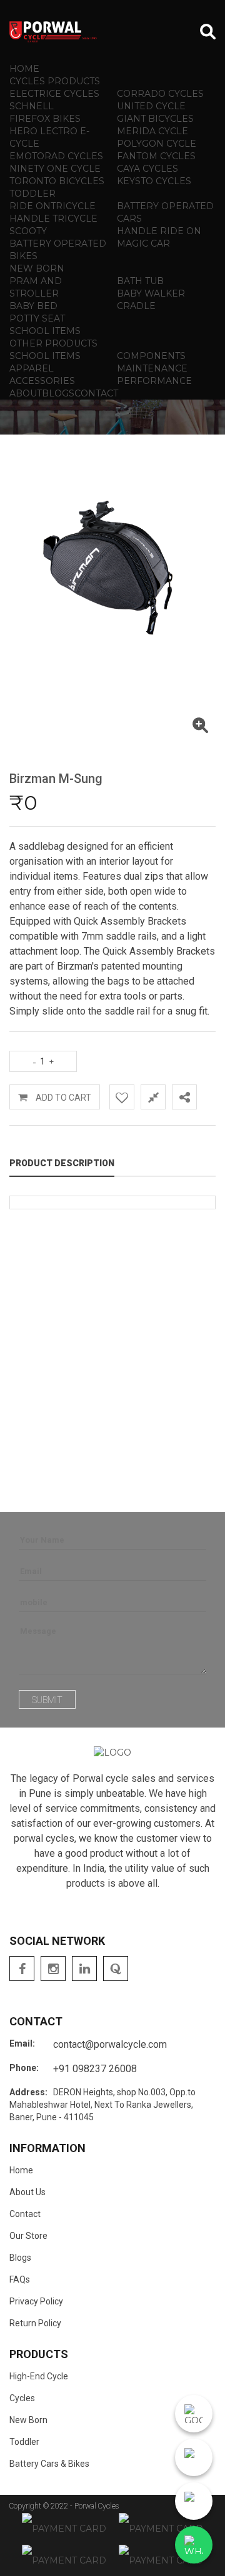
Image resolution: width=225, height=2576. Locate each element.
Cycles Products (55, 81)
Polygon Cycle (157, 144)
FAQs (20, 2279)
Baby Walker (151, 293)
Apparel (32, 368)
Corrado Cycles (160, 94)
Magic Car (143, 243)
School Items (45, 331)
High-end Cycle (39, 2376)
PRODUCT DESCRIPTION (62, 1163)
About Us (27, 2192)
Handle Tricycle (53, 219)
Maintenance (152, 368)
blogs (58, 393)
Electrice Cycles (54, 94)
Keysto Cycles (154, 181)
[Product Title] (200, 728)
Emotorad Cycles (56, 156)
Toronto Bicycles (57, 181)
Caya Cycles (147, 169)
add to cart (62, 1098)
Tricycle (73, 206)
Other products (53, 343)
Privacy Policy (36, 2301)
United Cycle (151, 106)
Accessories (42, 381)
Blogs (20, 2258)
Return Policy (35, 2323)
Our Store (28, 2236)
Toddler (32, 194)
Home (24, 69)
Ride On (30, 206)
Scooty (28, 231)
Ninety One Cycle (55, 169)
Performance (154, 381)
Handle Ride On (159, 231)
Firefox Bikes (45, 119)
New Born (37, 268)
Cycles (22, 2398)
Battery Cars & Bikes (49, 2464)
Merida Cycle (152, 131)
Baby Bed (33, 306)
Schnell (32, 106)
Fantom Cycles (156, 156)
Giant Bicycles (155, 119)
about (26, 393)
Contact (25, 2214)
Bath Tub (140, 281)
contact (96, 393)
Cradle (136, 306)
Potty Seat (37, 318)
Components (151, 356)
